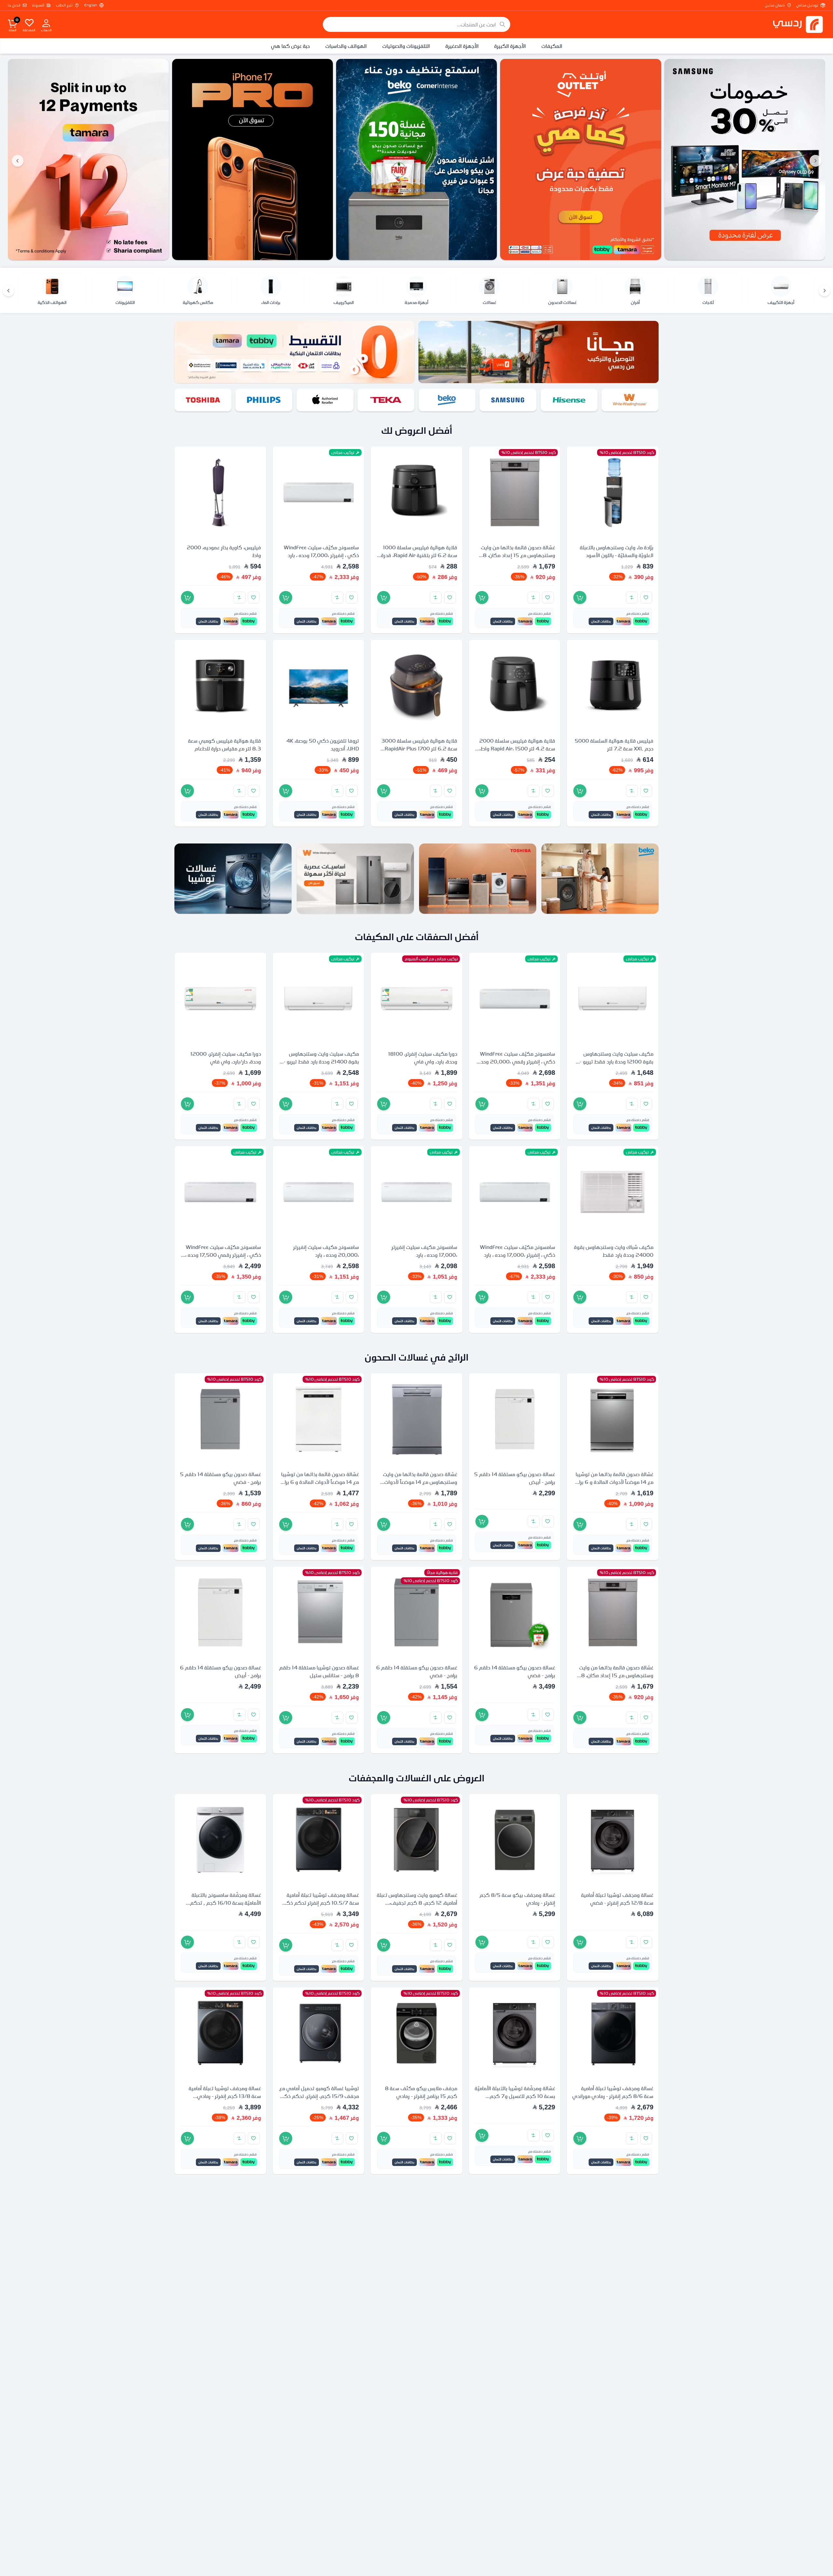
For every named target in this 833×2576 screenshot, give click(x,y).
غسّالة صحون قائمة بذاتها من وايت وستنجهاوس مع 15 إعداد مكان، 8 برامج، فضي (518, 555)
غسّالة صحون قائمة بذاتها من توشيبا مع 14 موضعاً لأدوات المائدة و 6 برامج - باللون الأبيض (319, 1482)
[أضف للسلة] (580, 597)
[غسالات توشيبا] (233, 879)
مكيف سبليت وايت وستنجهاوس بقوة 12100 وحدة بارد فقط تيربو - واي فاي (617, 1062)
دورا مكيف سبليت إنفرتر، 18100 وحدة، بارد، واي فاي (423, 1058)
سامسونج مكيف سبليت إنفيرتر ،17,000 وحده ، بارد (424, 1251)
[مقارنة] (632, 597)
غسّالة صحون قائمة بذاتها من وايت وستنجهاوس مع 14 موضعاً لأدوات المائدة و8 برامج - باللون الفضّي (420, 1482)
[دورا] (203, 400)
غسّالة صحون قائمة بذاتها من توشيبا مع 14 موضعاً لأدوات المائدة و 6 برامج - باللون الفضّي (613, 1482)
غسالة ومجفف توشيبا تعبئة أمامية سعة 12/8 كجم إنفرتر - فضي (617, 1898)
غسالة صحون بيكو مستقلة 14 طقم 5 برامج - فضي (220, 1478)
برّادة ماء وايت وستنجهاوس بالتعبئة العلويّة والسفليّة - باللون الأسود (617, 551)
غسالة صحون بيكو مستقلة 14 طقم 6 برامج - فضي (515, 1671)
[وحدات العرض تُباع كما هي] (745, 159)
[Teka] (89, 159)
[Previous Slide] (815, 161)
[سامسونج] (630, 400)
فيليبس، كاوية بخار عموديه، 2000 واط (224, 551)
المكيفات (552, 46)
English (91, 5)
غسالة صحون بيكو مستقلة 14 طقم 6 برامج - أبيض (220, 1671)
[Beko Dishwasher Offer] (581, 159)
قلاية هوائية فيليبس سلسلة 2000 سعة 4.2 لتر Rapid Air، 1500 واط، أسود (517, 748)
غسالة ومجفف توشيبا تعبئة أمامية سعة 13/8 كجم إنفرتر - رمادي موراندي (225, 2096)
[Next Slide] (18, 161)
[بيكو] (569, 400)
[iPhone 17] (417, 159)
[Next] (8, 291)
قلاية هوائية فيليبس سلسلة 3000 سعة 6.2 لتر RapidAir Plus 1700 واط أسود (419, 748)
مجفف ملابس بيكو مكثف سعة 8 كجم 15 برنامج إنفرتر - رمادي (421, 2092)
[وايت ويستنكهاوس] (355, 879)
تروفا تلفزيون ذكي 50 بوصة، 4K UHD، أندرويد (323, 745)
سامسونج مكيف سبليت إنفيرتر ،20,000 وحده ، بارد (326, 1251)
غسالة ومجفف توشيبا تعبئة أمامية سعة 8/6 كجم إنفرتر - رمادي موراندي (613, 2092)
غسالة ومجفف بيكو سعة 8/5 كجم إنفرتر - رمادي (517, 1898)
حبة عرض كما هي (290, 46)
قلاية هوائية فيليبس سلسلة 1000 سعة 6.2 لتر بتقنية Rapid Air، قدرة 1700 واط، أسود (419, 555)
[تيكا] (508, 400)
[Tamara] (253, 159)
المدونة (38, 5)
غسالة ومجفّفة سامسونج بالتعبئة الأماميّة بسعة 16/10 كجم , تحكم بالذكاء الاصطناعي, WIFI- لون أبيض (223, 1902)
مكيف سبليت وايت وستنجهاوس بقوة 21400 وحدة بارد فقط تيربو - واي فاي (321, 1062)
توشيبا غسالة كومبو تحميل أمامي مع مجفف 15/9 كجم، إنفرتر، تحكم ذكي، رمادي (318, 2096)
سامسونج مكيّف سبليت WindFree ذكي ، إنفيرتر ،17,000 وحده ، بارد (321, 551)
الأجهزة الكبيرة (510, 46)
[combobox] (416, 24)
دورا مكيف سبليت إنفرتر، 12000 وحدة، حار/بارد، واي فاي (226, 1058)
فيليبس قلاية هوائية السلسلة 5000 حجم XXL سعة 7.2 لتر (614, 745)
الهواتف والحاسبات (346, 46)
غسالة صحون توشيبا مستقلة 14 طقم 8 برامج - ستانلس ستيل (319, 1671)
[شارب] (264, 400)
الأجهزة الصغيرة (462, 46)
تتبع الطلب (64, 5)
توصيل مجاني (807, 5)
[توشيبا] (325, 400)
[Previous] (825, 291)
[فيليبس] (386, 400)
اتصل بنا (14, 5)
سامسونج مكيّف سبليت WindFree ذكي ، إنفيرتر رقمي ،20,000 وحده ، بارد (515, 1062)
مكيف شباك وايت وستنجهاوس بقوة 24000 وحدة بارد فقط (614, 1251)
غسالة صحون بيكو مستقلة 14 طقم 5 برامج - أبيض (515, 1478)
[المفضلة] (29, 22)
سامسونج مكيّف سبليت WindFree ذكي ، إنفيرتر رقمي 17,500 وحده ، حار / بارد (223, 1255)
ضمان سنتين (775, 5)
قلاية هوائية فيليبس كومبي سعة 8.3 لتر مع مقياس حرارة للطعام (225, 745)
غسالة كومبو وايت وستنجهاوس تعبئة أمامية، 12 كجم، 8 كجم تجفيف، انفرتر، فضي (417, 1902)
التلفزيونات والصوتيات (406, 46)
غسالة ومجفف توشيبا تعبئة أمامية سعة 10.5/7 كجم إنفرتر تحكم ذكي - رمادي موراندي (319, 1902)
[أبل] (447, 400)
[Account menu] (46, 23)
